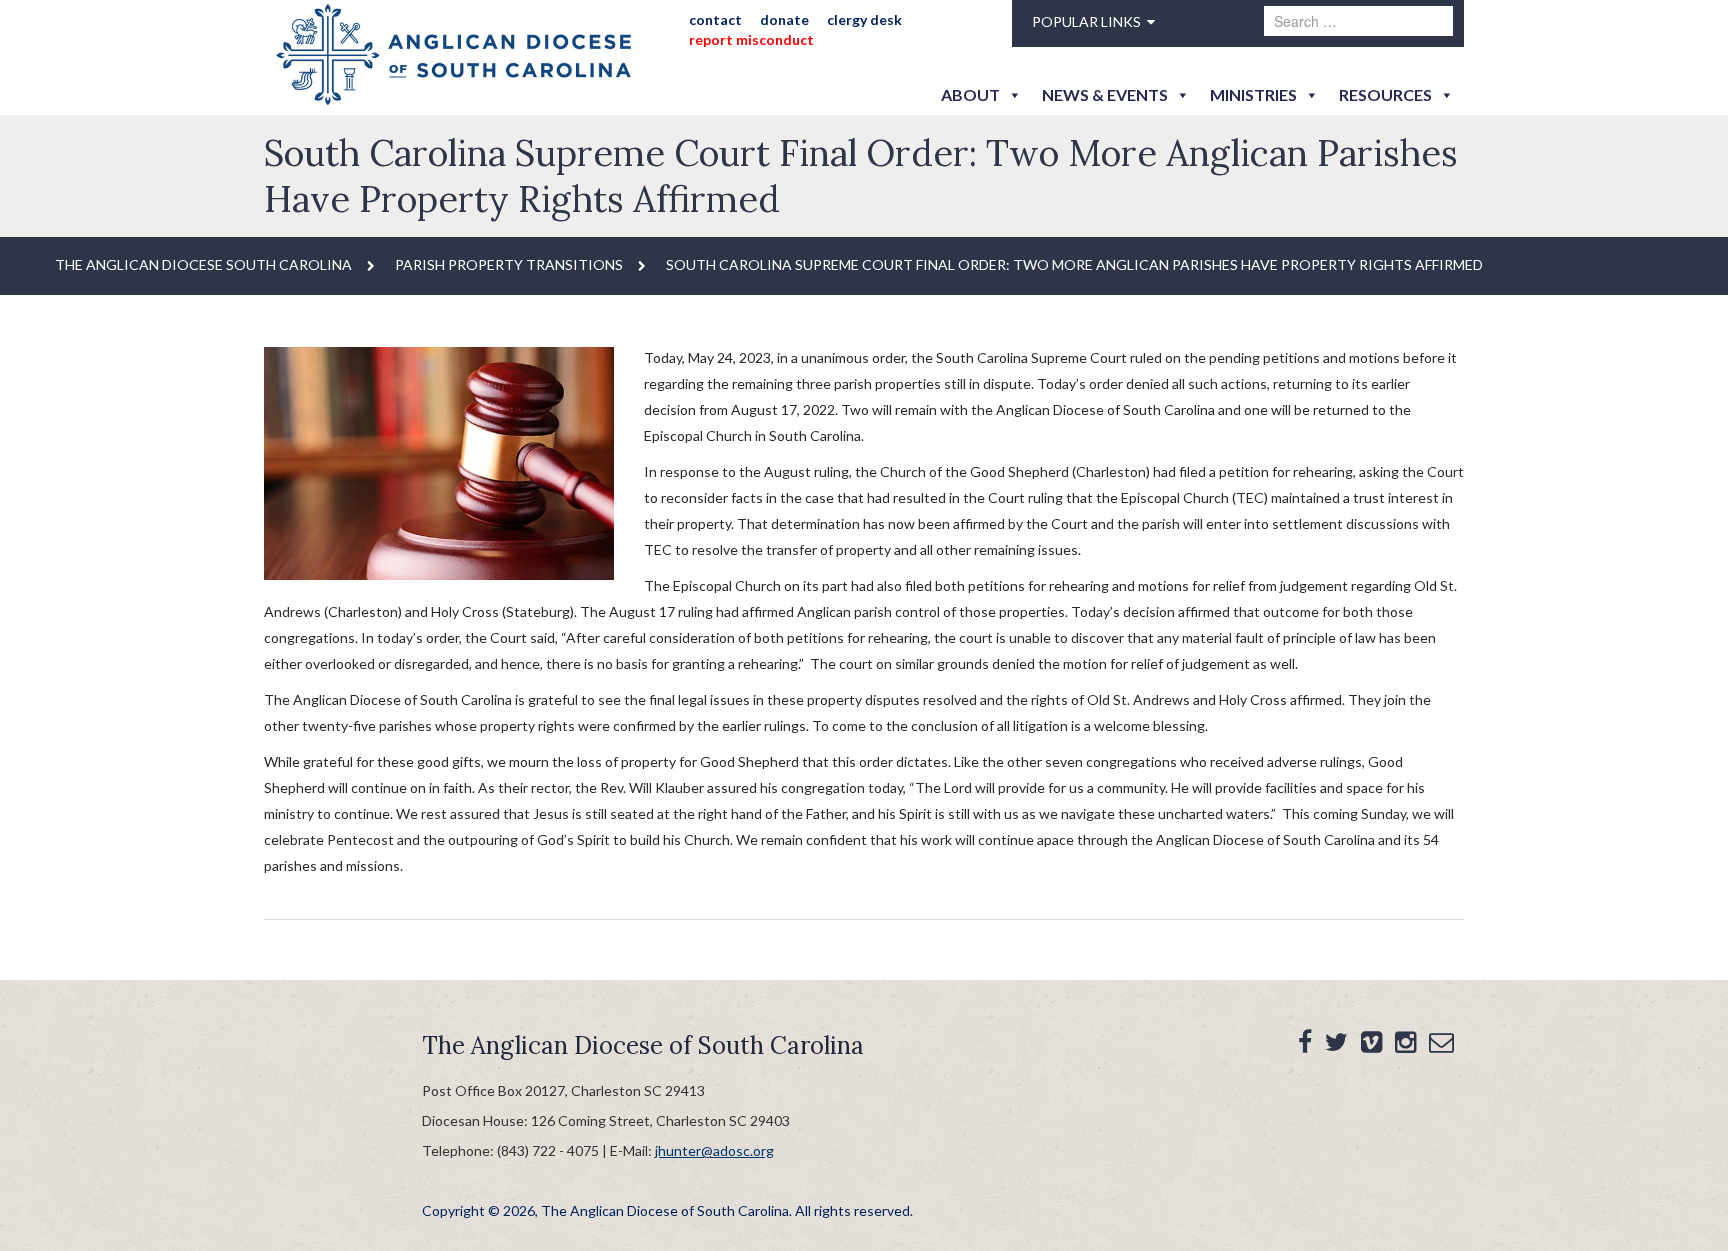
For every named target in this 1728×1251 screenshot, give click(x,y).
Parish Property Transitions (509, 264)
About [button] (970, 94)
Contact (715, 19)
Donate (784, 19)
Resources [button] (1385, 94)
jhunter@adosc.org (714, 1150)
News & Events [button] (1105, 94)
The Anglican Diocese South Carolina (203, 264)
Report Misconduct (751, 39)
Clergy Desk (864, 19)
